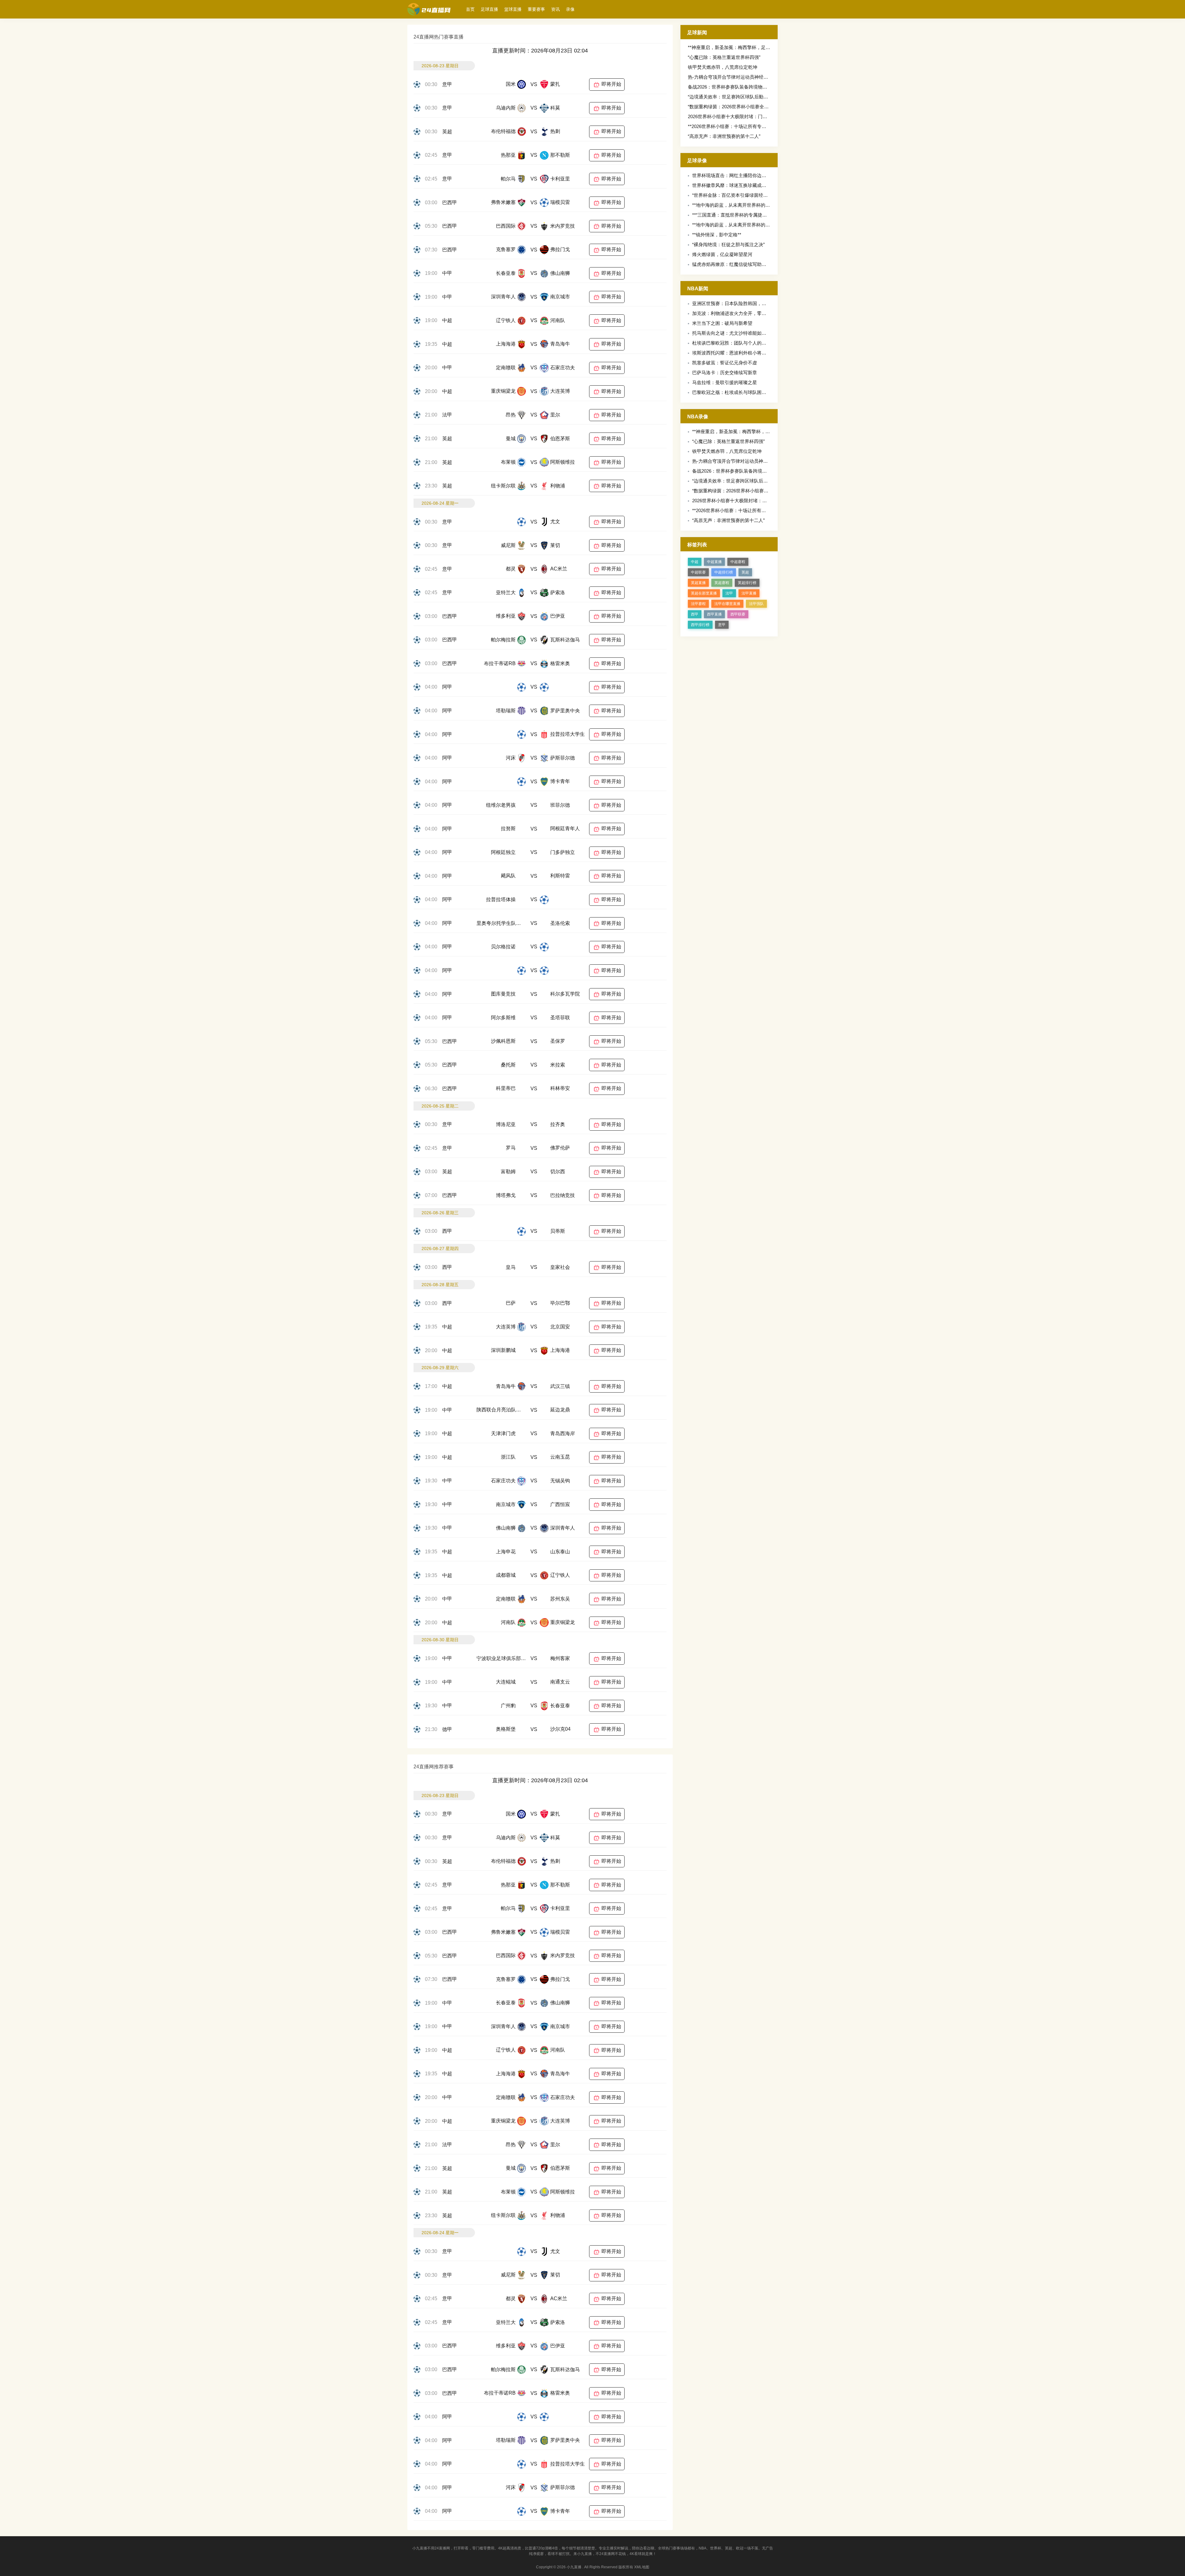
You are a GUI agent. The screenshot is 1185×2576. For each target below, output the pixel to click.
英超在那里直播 (704, 593)
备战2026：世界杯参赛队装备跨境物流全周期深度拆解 (744, 87)
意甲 (447, 84)
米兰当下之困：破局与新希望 (722, 323)
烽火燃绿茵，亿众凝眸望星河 (722, 254)
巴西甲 (450, 203)
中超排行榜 (724, 572)
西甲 (447, 1231)
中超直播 (714, 562)
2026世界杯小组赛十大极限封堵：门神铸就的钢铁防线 (744, 116)
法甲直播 (749, 593)
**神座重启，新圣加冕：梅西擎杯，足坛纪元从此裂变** (745, 47)
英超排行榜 (747, 583)
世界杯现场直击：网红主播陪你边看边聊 (734, 175)
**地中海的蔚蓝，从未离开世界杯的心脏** (735, 205)
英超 (447, 132)
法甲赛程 (698, 604)
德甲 (447, 1729)
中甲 (447, 273)
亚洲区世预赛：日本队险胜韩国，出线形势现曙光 (743, 303)
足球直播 (489, 9)
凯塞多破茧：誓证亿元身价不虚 (725, 363)
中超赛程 (738, 562)
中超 (447, 320)
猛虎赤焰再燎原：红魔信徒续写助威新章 (734, 264)
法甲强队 (756, 604)
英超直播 (698, 583)
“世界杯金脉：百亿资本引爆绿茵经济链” (733, 195)
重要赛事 (536, 9)
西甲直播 (714, 614)
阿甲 (447, 687)
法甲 (447, 415)
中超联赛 (698, 572)
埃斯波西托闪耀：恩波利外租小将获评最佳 (736, 353)
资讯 (555, 9)
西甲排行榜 (700, 625)
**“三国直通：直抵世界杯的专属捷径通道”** (737, 215)
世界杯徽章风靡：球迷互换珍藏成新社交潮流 (738, 185)
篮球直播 (513, 9)
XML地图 (642, 2567)
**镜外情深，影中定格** (717, 235)
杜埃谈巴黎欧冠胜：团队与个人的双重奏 (734, 343)
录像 (570, 9)
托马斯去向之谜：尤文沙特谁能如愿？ (732, 333)
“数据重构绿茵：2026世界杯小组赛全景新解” (734, 107)
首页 (470, 9)
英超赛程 (722, 583)
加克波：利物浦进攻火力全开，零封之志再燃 (738, 313)
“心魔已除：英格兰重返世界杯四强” (724, 57)
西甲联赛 (738, 614)
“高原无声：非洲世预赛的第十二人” (724, 136)
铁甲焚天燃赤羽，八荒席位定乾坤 (723, 67)
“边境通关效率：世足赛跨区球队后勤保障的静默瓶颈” (743, 97)
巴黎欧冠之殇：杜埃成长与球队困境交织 (734, 392)
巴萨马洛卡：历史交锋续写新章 (725, 373)
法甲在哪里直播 (727, 604)
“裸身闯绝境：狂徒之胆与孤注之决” (728, 244)
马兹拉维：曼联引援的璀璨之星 (725, 382)
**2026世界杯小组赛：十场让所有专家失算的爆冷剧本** (745, 126)
